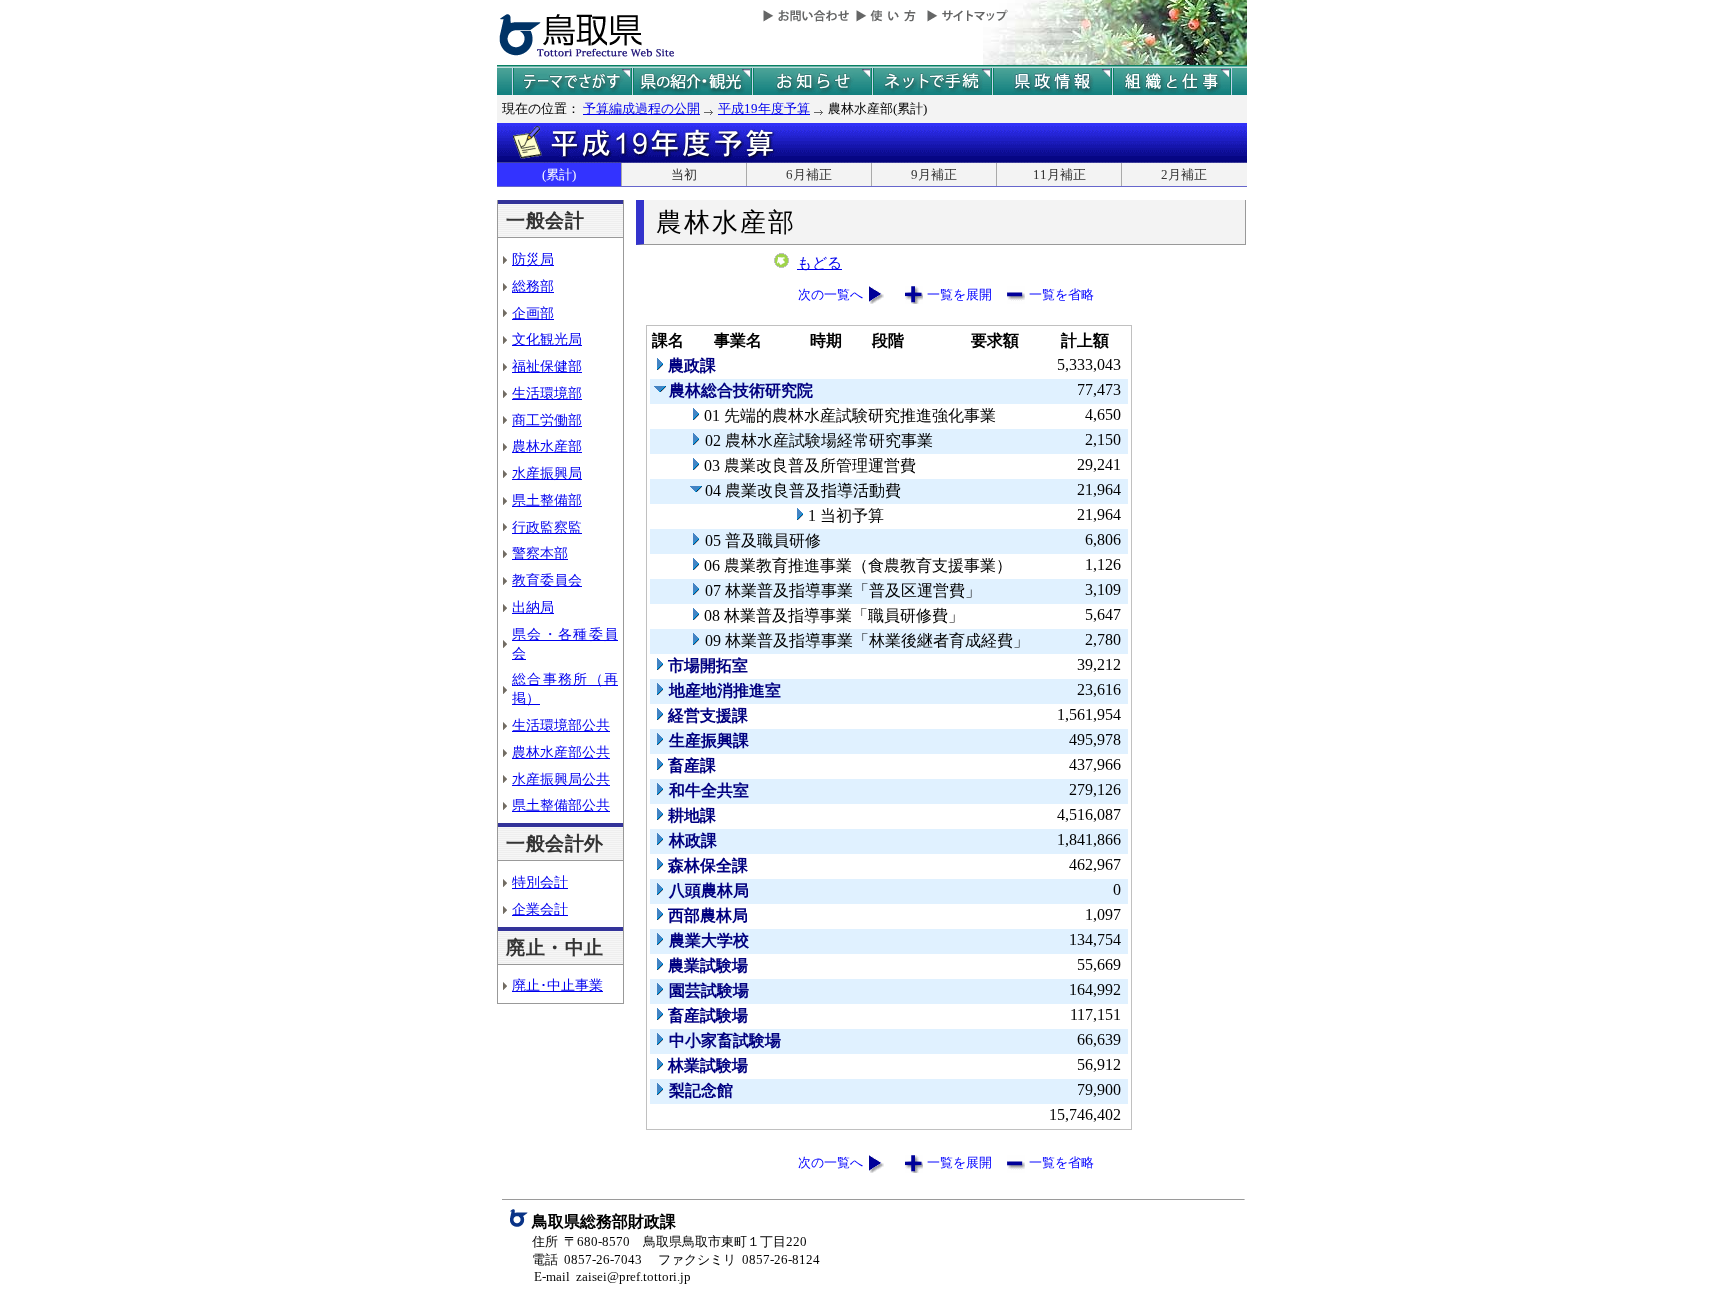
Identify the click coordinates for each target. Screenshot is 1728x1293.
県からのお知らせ (812, 81)
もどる (819, 263)
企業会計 (540, 909)
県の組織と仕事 (1172, 81)
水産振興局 (547, 473)
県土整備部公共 (561, 805)
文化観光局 (547, 339)
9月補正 (934, 174)
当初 (684, 174)
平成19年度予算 (764, 108)
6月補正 (809, 174)
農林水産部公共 (561, 752)
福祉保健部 (547, 366)
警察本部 (540, 553)
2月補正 (1184, 174)
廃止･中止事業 (557, 985)
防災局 (533, 259)
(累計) (559, 174)
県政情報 (1052, 81)
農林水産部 (547, 446)
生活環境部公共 (561, 725)
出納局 (533, 607)
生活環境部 (547, 393)
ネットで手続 (932, 81)
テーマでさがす (572, 81)
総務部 (533, 286)
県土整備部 (547, 500)
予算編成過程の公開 (641, 108)
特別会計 (540, 882)
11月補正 (1059, 174)
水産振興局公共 (561, 779)
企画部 (533, 313)
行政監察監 (547, 527)
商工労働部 (547, 420)
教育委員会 (547, 580)
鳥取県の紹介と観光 (692, 81)
